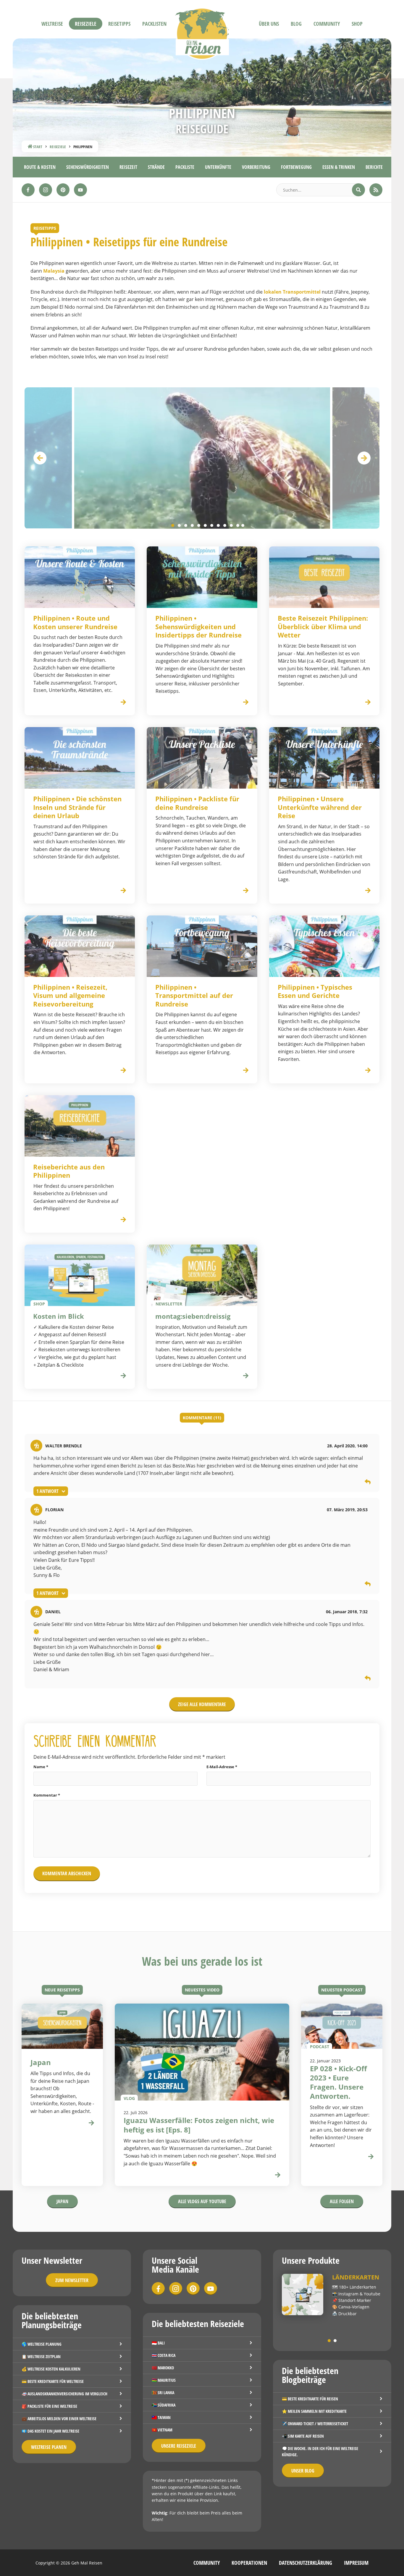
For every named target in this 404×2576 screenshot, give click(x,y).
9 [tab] (225, 525)
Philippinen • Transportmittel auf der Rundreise (194, 996)
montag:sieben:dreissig (193, 1316)
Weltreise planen (49, 2447)
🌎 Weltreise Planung (42, 2344)
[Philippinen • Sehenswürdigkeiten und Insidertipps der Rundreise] (202, 577)
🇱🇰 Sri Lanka (163, 2393)
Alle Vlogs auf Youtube (202, 2201)
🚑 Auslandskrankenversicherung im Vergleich (64, 2394)
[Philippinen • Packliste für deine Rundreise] (202, 758)
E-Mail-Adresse (222, 1767)
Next (364, 458)
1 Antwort (47, 1491)
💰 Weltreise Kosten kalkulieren (51, 2369)
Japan (62, 2201)
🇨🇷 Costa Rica (164, 2355)
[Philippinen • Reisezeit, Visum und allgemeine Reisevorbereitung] (80, 946)
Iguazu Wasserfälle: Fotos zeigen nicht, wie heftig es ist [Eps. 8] (199, 2125)
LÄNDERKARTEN (356, 2277)
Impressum (356, 2563)
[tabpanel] (202, 458)
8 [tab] (218, 525)
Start (37, 147)
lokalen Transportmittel (292, 292)
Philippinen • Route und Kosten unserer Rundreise (75, 622)
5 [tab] (199, 525)
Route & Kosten (40, 167)
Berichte (374, 167)
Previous (40, 458)
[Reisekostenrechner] (123, 1376)
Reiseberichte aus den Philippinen (69, 1171)
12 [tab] (243, 525)
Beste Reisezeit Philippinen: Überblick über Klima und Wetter (323, 627)
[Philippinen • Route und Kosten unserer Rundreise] (80, 577)
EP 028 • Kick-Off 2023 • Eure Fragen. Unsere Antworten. (338, 2082)
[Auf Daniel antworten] (368, 1679)
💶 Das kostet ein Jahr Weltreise (50, 2431)
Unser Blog (303, 2471)
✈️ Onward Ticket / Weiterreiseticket (315, 2424)
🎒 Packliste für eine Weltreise (49, 2406)
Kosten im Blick (59, 1316)
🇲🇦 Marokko (163, 2368)
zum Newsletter (72, 2280)
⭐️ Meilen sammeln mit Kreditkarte (314, 2411)
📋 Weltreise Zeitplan (41, 2356)
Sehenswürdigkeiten (88, 167)
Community (327, 24)
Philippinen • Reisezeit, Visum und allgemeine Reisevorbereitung (70, 996)
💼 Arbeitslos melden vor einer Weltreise (59, 2419)
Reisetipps (119, 24)
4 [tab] (192, 525)
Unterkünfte (218, 167)
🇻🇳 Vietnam (162, 2430)
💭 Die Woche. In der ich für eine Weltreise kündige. (320, 2452)
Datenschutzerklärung (306, 2563)
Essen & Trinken (339, 167)
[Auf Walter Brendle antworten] (368, 1483)
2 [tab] (179, 525)
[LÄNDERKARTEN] (303, 2295)
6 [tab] (205, 525)
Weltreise (52, 24)
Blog (296, 24)
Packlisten (154, 24)
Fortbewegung (296, 167)
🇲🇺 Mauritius (164, 2380)
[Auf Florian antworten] (368, 1585)
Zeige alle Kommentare (202, 1704)
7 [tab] (212, 525)
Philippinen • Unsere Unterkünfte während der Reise (320, 807)
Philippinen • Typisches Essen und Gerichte (315, 991)
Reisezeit (128, 167)
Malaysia (54, 271)
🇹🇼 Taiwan (161, 2417)
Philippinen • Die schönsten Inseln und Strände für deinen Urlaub (77, 807)
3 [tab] (186, 525)
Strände (156, 167)
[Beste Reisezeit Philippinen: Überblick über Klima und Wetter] (324, 577)
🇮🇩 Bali (158, 2343)
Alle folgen (342, 2201)
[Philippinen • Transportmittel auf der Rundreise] (202, 946)
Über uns (269, 24)
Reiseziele (86, 24)
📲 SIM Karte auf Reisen (303, 2436)
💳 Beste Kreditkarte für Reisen (310, 2399)
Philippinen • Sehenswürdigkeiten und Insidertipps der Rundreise (198, 627)
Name (41, 1767)
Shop (357, 24)
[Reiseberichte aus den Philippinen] (80, 1126)
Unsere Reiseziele (179, 2446)
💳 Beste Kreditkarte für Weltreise (53, 2381)
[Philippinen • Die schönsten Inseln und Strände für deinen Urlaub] (80, 758)
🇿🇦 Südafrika (164, 2405)
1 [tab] (173, 525)
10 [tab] (231, 525)
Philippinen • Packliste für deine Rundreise (197, 803)
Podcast (320, 2046)
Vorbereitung (256, 167)
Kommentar (47, 1795)
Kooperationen (249, 2563)
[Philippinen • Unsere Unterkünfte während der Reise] (324, 758)
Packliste (185, 167)
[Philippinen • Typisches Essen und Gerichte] (324, 946)
